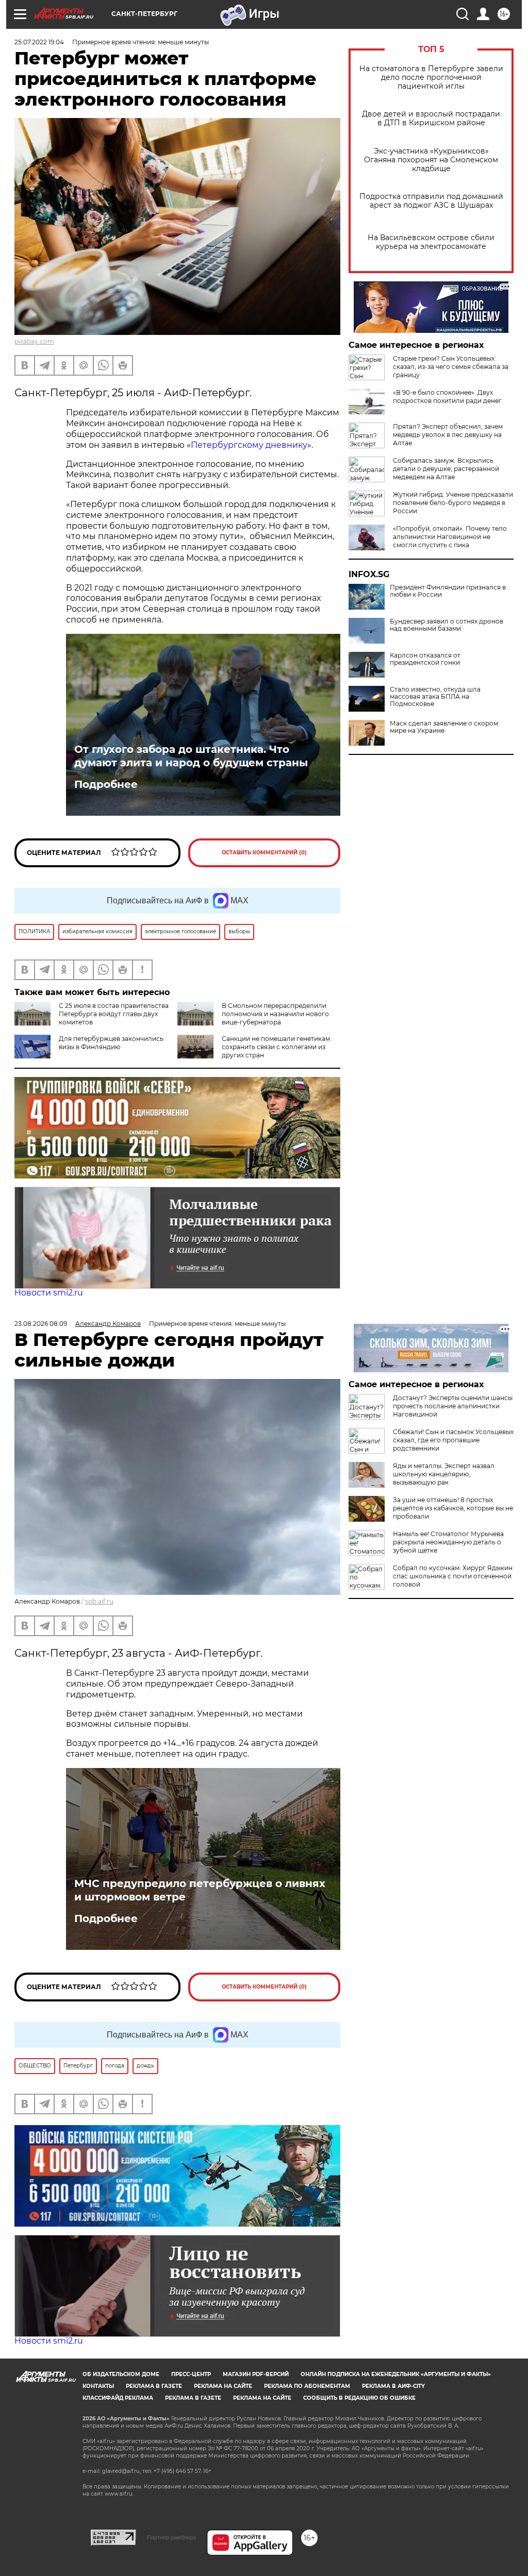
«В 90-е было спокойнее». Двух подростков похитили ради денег (447, 397)
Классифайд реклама (118, 2398)
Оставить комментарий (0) (264, 853)
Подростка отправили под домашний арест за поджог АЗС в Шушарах (431, 201)
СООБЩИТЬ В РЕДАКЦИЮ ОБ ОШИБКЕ (359, 2398)
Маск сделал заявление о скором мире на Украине (444, 727)
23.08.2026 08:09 (41, 1324)
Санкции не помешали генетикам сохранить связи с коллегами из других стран (276, 1047)
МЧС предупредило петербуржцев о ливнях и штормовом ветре (200, 1890)
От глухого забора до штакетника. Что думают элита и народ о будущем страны (191, 756)
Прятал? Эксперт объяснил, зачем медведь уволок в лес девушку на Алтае (448, 435)
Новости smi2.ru (49, 1293)
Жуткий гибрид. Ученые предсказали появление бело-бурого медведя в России (453, 503)
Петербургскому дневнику (249, 445)
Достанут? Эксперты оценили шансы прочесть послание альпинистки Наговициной (453, 1406)
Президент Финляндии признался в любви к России (448, 591)
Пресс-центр (191, 2374)
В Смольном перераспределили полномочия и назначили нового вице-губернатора (275, 1014)
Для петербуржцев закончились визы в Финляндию (111, 1043)
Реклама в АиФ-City (393, 2386)
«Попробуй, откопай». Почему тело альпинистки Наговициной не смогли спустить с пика (450, 537)
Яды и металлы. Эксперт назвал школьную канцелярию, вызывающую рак (444, 1474)
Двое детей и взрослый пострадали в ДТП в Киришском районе (431, 119)
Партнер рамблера (171, 2537)
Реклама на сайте (223, 2386)
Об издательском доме (121, 2374)
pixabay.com (34, 341)
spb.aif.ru (99, 1601)
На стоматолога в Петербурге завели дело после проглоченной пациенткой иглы (431, 78)
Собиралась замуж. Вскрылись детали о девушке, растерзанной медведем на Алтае (446, 469)
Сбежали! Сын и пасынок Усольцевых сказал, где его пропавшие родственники (453, 1440)
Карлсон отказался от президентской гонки (425, 659)
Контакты (98, 2386)
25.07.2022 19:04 (39, 42)
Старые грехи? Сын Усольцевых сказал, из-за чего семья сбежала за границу (451, 367)
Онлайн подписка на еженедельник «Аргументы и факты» (396, 2374)
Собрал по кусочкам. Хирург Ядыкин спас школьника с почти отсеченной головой (453, 1576)
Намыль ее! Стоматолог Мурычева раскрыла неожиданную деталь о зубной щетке (448, 1542)
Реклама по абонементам (307, 2386)
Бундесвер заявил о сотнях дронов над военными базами (447, 625)
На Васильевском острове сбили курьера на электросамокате (431, 242)
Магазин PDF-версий (256, 2374)
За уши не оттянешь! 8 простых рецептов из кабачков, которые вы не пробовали (453, 1508)
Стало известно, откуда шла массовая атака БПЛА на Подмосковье (435, 697)
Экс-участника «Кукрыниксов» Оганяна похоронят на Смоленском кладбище (431, 160)
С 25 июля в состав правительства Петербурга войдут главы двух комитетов (114, 1014)
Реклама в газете (154, 2386)
